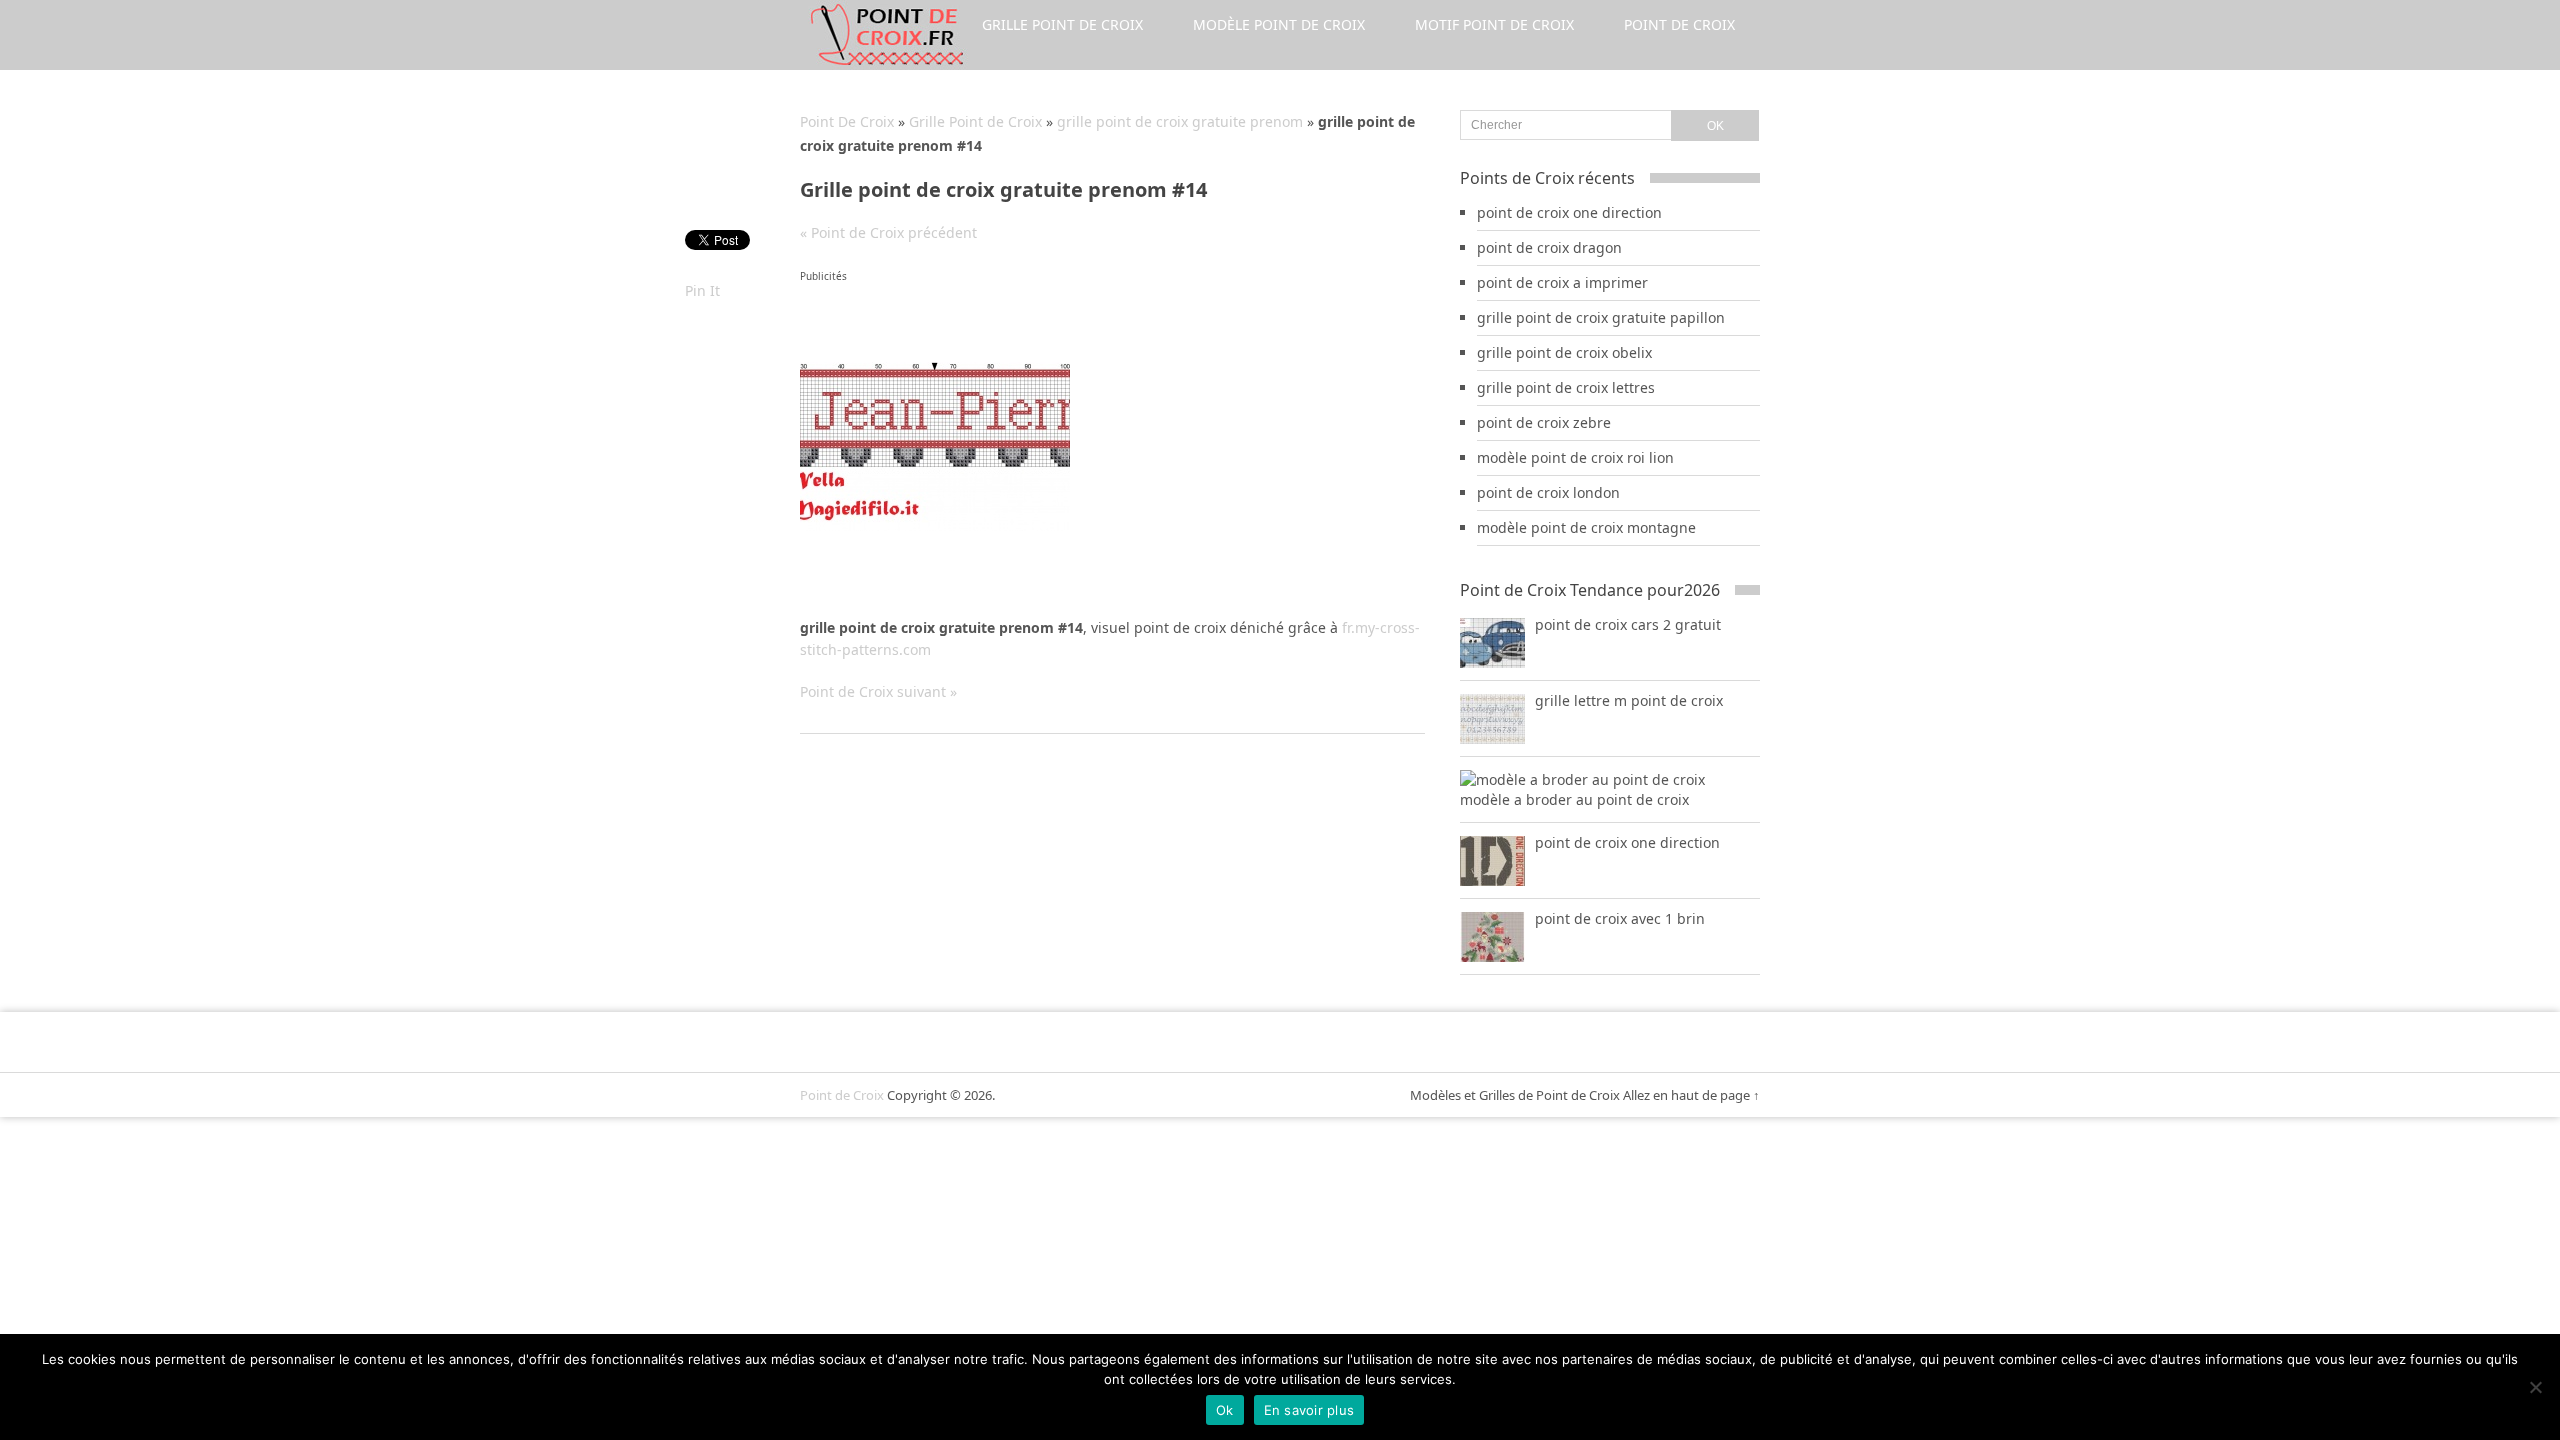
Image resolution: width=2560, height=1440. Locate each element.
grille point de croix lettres (1566, 387)
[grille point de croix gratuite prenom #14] (935, 525)
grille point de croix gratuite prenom (1180, 121)
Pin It (702, 290)
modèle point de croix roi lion (1575, 457)
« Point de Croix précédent (888, 232)
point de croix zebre (1544, 422)
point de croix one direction (1569, 212)
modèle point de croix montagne (1586, 527)
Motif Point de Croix (1494, 24)
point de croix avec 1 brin (1620, 918)
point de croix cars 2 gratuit (1628, 624)
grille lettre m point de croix (1629, 700)
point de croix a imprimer (1562, 282)
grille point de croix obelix (1564, 352)
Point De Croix (847, 121)
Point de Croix (1679, 24)
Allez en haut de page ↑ (1691, 1095)
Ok (1225, 1410)
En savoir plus (1309, 1410)
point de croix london (1548, 492)
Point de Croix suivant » (878, 691)
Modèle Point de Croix (1279, 24)
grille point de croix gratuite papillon (1601, 317)
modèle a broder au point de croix (1574, 799)
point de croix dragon (1549, 247)
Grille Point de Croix (1062, 24)
